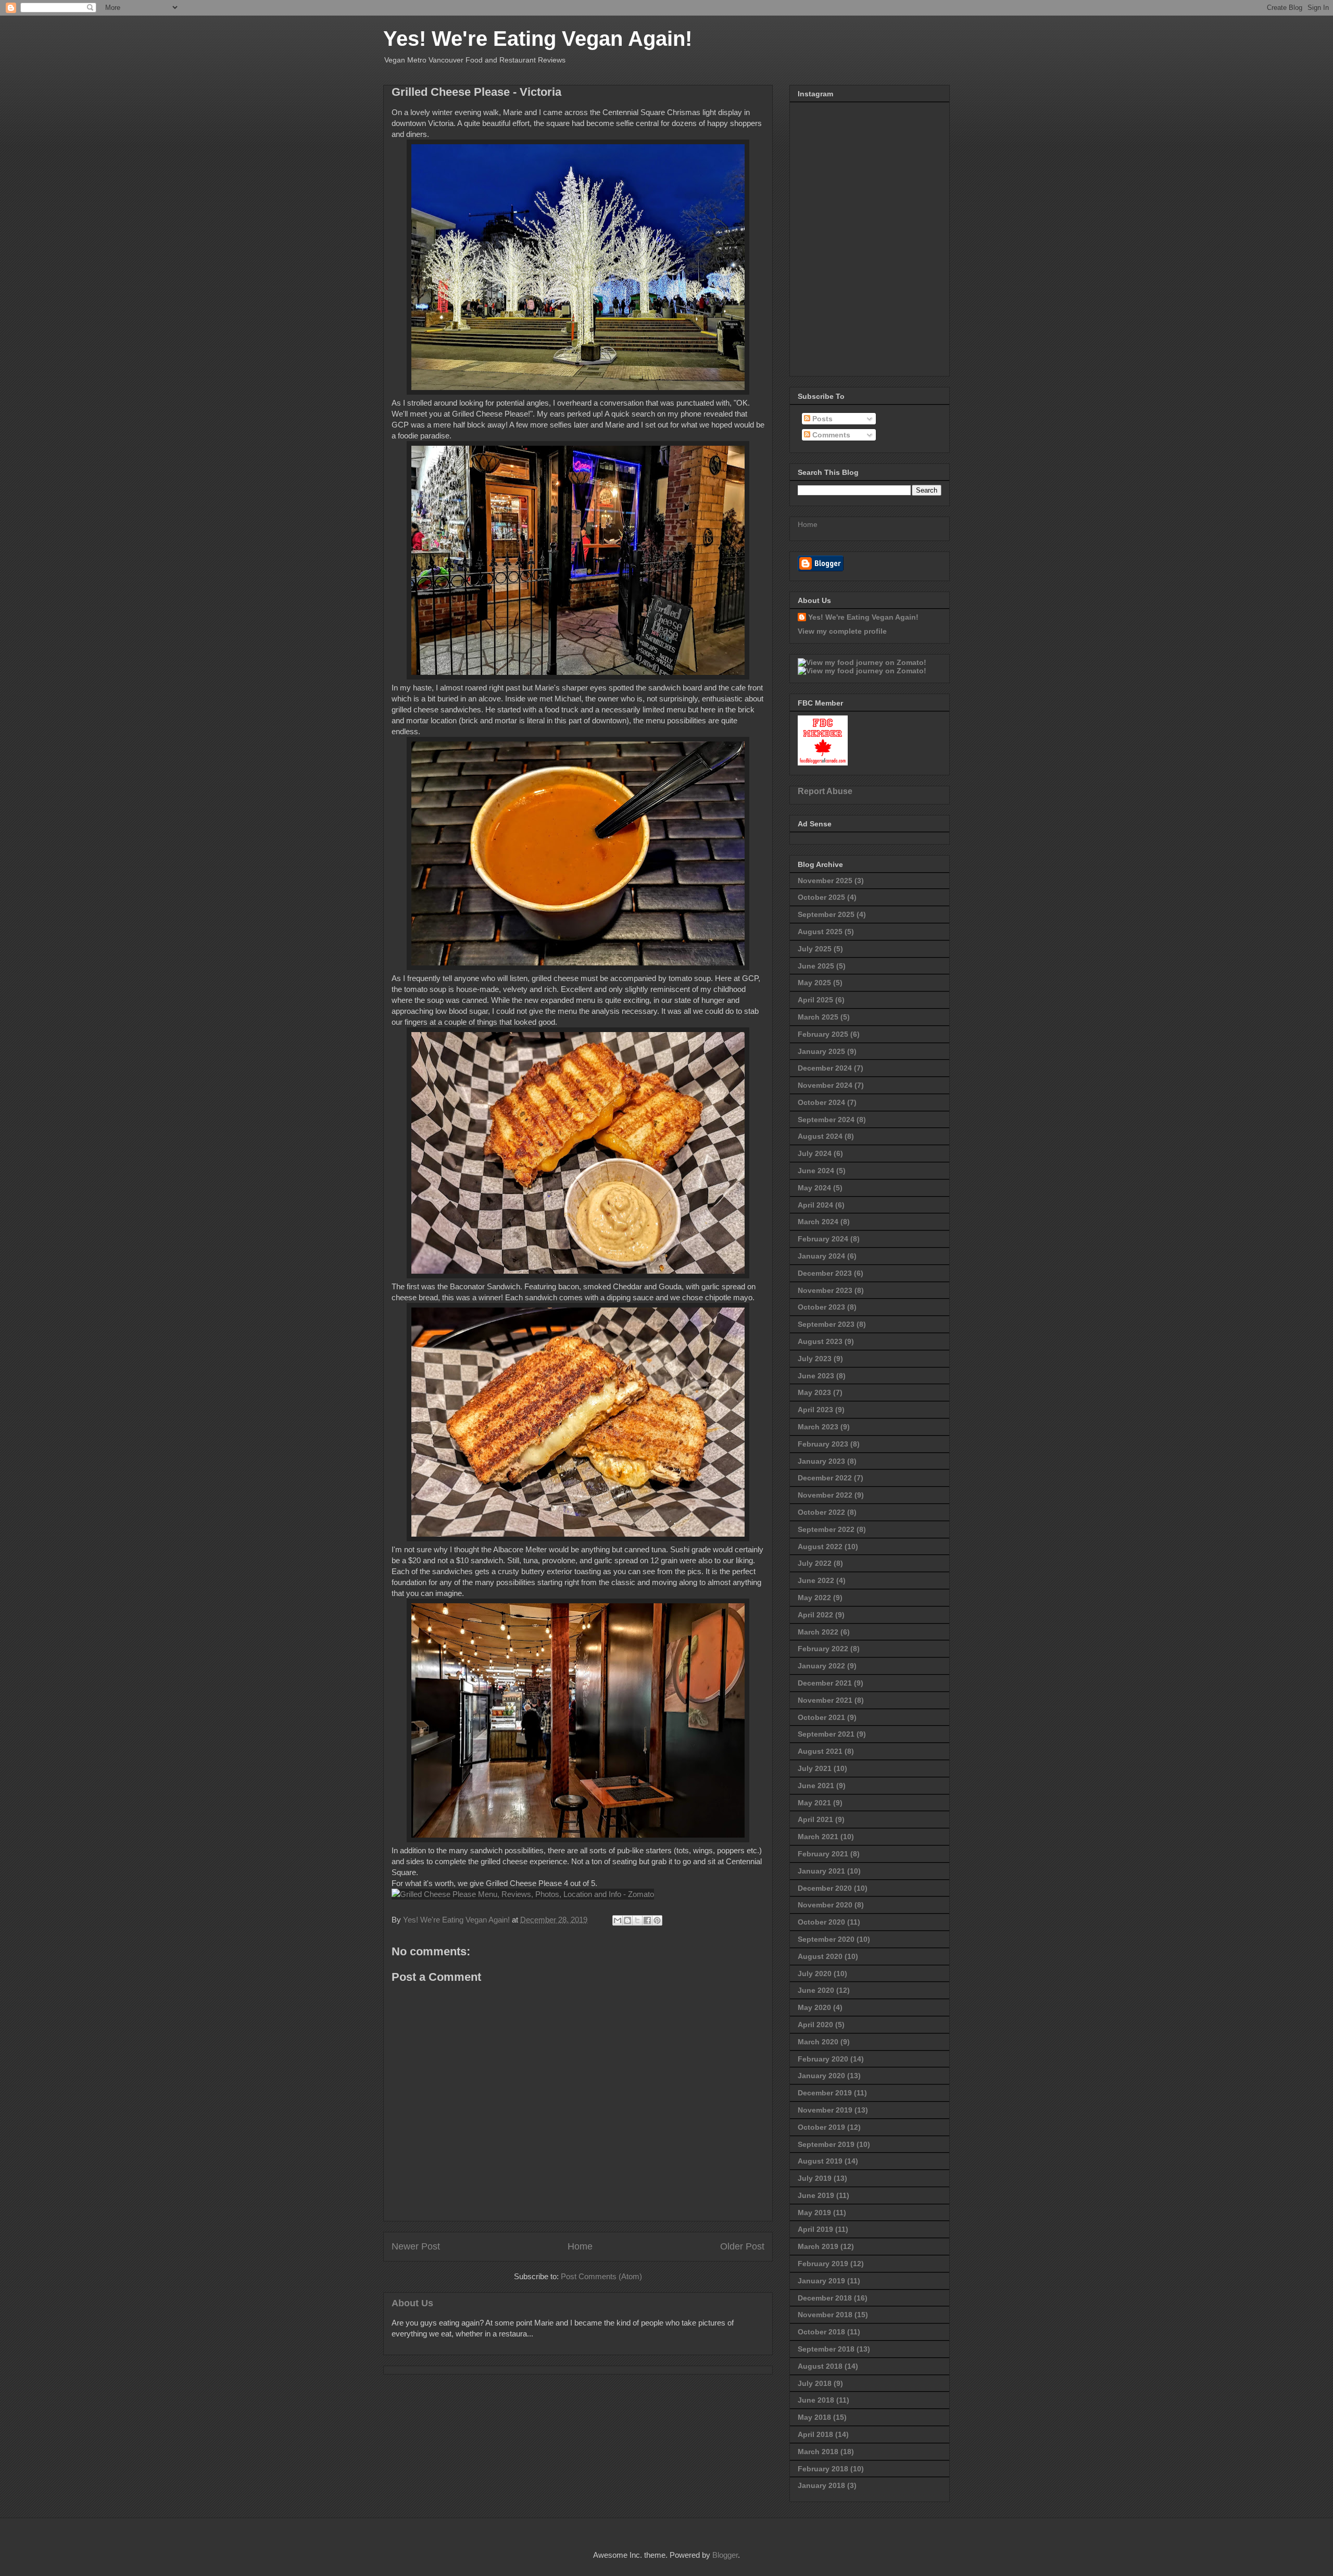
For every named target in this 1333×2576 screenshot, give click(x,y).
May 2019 (814, 2213)
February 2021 (823, 1854)
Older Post (742, 2246)
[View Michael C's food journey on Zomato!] (862, 662)
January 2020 (821, 2076)
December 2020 (825, 1888)
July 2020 (815, 1974)
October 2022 (821, 1512)
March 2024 (818, 1222)
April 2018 (815, 2434)
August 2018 (820, 2366)
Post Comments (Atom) (601, 2276)
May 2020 (814, 2007)
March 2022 (818, 1632)
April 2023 (815, 1410)
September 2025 (826, 914)
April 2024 (815, 1205)
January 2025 (821, 1051)
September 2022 (826, 1529)
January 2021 (821, 1871)
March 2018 (818, 2452)
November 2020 (825, 1905)
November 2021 (825, 1700)
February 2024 (823, 1239)
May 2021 (814, 1803)
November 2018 (825, 2315)
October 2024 (821, 1102)
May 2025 (814, 983)
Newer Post (416, 2246)
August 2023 (820, 1341)
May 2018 (814, 2417)
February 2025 (823, 1034)
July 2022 (815, 1563)
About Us (412, 2303)
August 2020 (820, 1956)
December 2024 (825, 1068)
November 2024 (825, 1085)
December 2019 (825, 2093)
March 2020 (818, 2042)
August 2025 (820, 932)
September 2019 (826, 2144)
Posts (821, 419)
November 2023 (825, 1290)
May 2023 (814, 1392)
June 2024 (816, 1171)
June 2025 (816, 966)
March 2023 (818, 1427)
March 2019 (818, 2246)
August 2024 (820, 1136)
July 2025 (815, 949)
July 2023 (815, 1359)
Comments (830, 435)
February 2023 (823, 1444)
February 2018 (823, 2469)
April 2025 (815, 1000)
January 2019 (821, 2281)
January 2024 (821, 1256)
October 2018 (821, 2332)
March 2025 (818, 1017)
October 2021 (821, 1717)
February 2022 (823, 1649)
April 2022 (815, 1615)
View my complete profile (842, 631)
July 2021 (815, 1768)
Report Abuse (825, 791)
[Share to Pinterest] (657, 1920)
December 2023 (825, 1273)
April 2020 (815, 2025)
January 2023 (821, 1461)
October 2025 (821, 897)
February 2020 (823, 2059)
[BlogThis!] (627, 1920)
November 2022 (825, 1495)
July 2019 (815, 2178)
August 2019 (820, 2161)
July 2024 (815, 1153)
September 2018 (826, 2349)
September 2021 (826, 1734)
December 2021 (825, 1683)
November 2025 (825, 881)
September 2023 (826, 1324)
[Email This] (618, 1920)
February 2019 (823, 2264)
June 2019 (816, 2195)
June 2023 (816, 1376)
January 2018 (821, 2485)
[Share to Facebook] (647, 1920)
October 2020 (821, 1922)
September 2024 (826, 1120)
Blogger (725, 2555)
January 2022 (821, 1666)
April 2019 (815, 2229)
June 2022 (816, 1580)
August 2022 (820, 1547)
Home (580, 2246)
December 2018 (825, 2298)
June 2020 (816, 1990)
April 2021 (815, 1819)
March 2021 (818, 1837)
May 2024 (814, 1188)
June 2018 (816, 2400)
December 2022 (825, 1478)
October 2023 (821, 1307)
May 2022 (814, 1598)
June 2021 (816, 1786)
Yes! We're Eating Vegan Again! (538, 39)
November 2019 (825, 2110)
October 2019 (821, 2127)
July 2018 (815, 2383)
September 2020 (826, 1939)
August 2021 (820, 1751)
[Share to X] (637, 1920)
